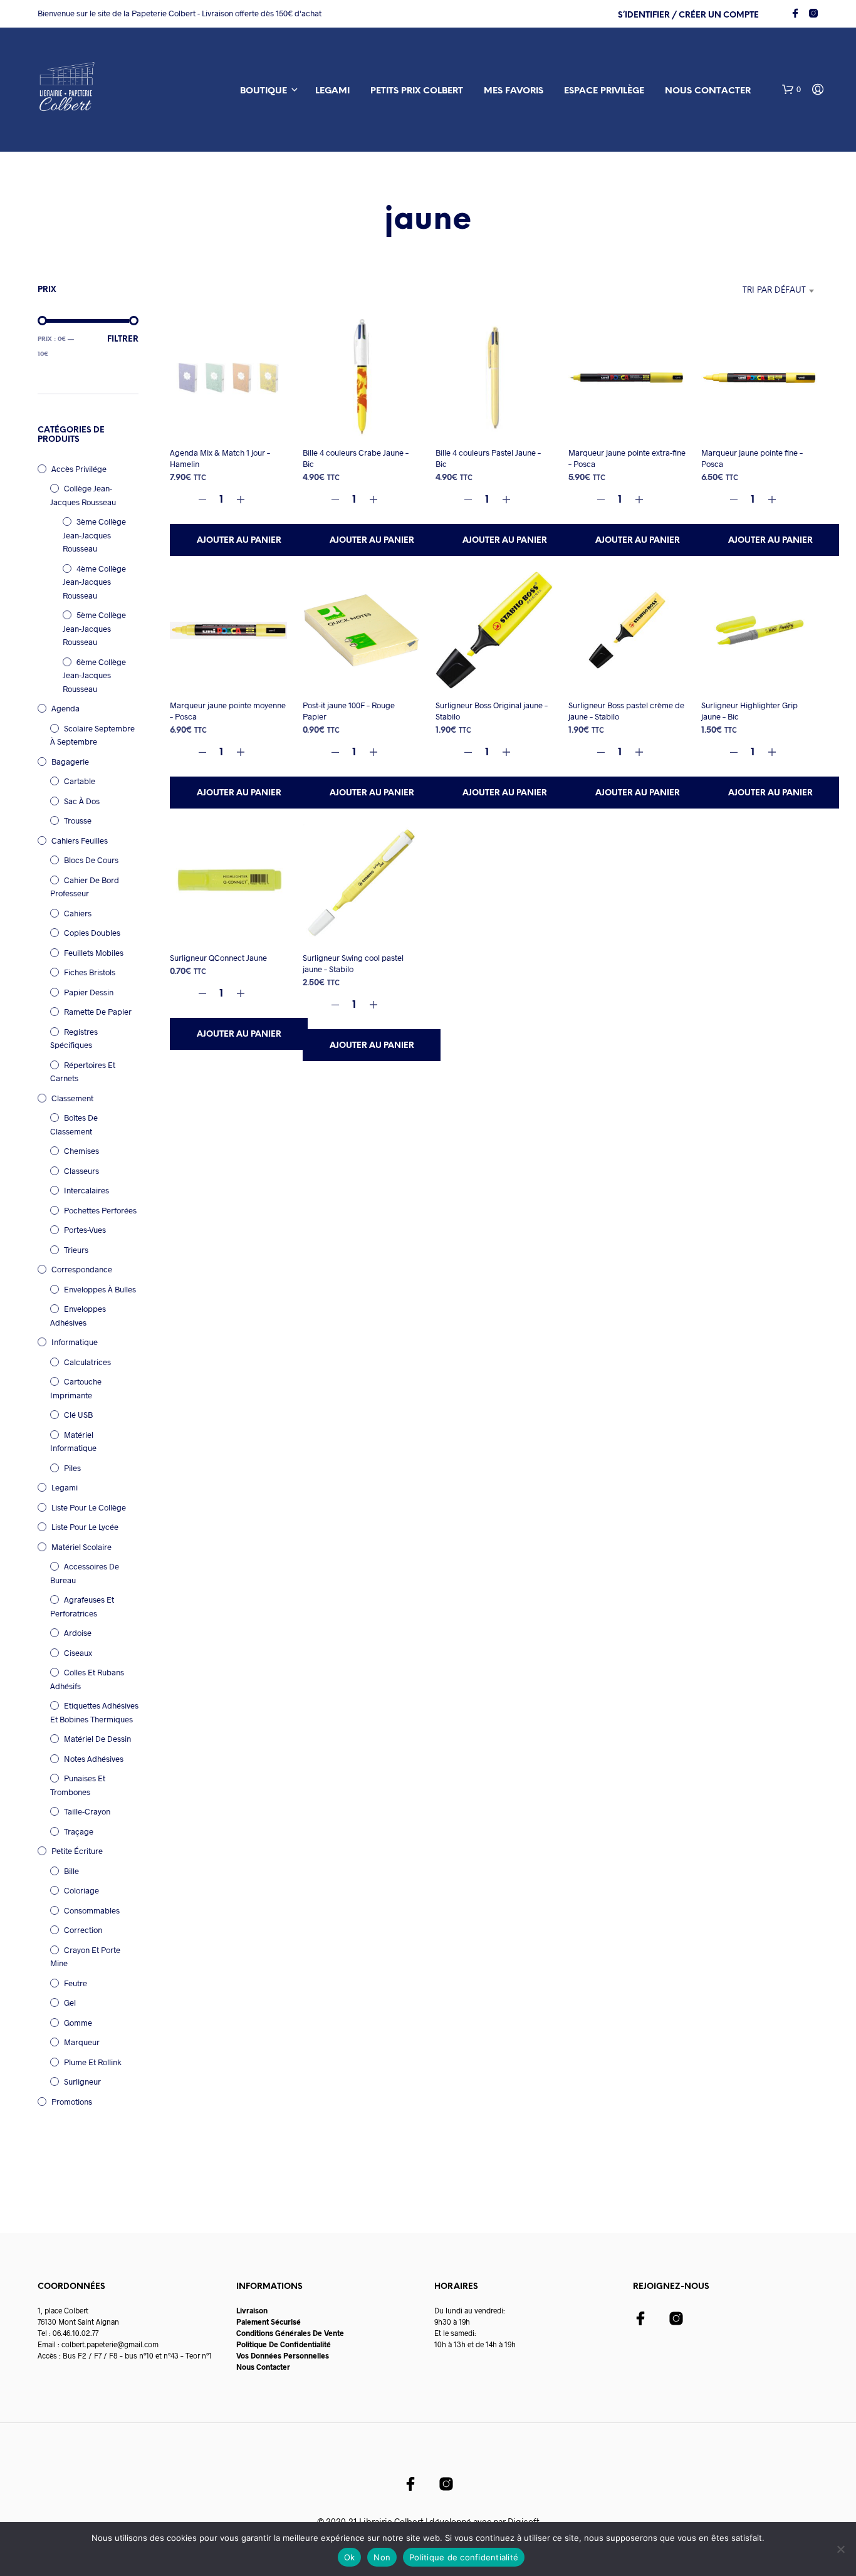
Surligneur (82, 2081)
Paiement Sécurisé (269, 2322)
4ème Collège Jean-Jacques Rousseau (94, 582)
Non (382, 2557)
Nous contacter (708, 91)
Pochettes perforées (100, 1210)
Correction (83, 1930)
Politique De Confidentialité (284, 2344)
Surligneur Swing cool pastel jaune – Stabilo (353, 963)
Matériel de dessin (97, 1739)
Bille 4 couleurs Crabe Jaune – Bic (356, 458)
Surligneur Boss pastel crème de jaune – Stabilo (626, 711)
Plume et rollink (93, 2062)
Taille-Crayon (87, 1811)
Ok (350, 2557)
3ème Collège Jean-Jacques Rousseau (94, 535)
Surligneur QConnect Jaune (218, 958)
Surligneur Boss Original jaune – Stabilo (492, 711)
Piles (72, 1468)
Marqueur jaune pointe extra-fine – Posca (627, 458)
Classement (72, 1098)
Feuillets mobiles (94, 953)
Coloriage (81, 1890)
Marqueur (82, 2042)
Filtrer (123, 339)
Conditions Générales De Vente (290, 2333)
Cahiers (78, 913)
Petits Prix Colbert (417, 91)
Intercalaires (86, 1190)
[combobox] (741, 291)
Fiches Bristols (90, 972)
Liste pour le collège (89, 1507)
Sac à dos (82, 801)
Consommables (92, 1910)
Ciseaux (78, 1653)
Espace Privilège (604, 91)
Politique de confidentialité (464, 2557)
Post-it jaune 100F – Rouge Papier (349, 711)
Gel (70, 2003)
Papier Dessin (89, 992)
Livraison (252, 2310)
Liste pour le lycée (85, 1527)
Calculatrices (87, 1362)
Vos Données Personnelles (283, 2355)
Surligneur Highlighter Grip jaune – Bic (749, 711)
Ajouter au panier (239, 541)
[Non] (840, 2549)
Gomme (78, 2023)
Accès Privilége (79, 469)
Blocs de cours (91, 860)
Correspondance (82, 1269)
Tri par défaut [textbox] (774, 291)
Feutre (76, 1983)
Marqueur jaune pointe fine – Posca (752, 458)
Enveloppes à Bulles (100, 1289)
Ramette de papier (98, 1012)
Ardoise (78, 1633)
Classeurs (81, 1171)
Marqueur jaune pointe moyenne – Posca (228, 711)
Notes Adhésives (94, 1759)
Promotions (72, 2102)
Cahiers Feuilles (80, 840)
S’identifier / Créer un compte (688, 15)
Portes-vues (85, 1230)
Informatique (75, 1342)
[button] (791, 90)
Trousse (78, 820)
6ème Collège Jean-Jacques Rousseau (94, 675)
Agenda (65, 708)
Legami (332, 91)
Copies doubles (92, 933)
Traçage (79, 1831)
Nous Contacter (263, 2367)
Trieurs (76, 1250)
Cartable (80, 781)
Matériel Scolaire (81, 1547)
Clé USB (78, 1415)
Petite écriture (77, 1851)
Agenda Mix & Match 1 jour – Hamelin (220, 458)
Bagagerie (70, 762)
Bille (71, 1871)
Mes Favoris (514, 91)
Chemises (81, 1151)
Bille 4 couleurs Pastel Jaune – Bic (488, 458)
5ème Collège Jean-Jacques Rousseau (94, 628)
